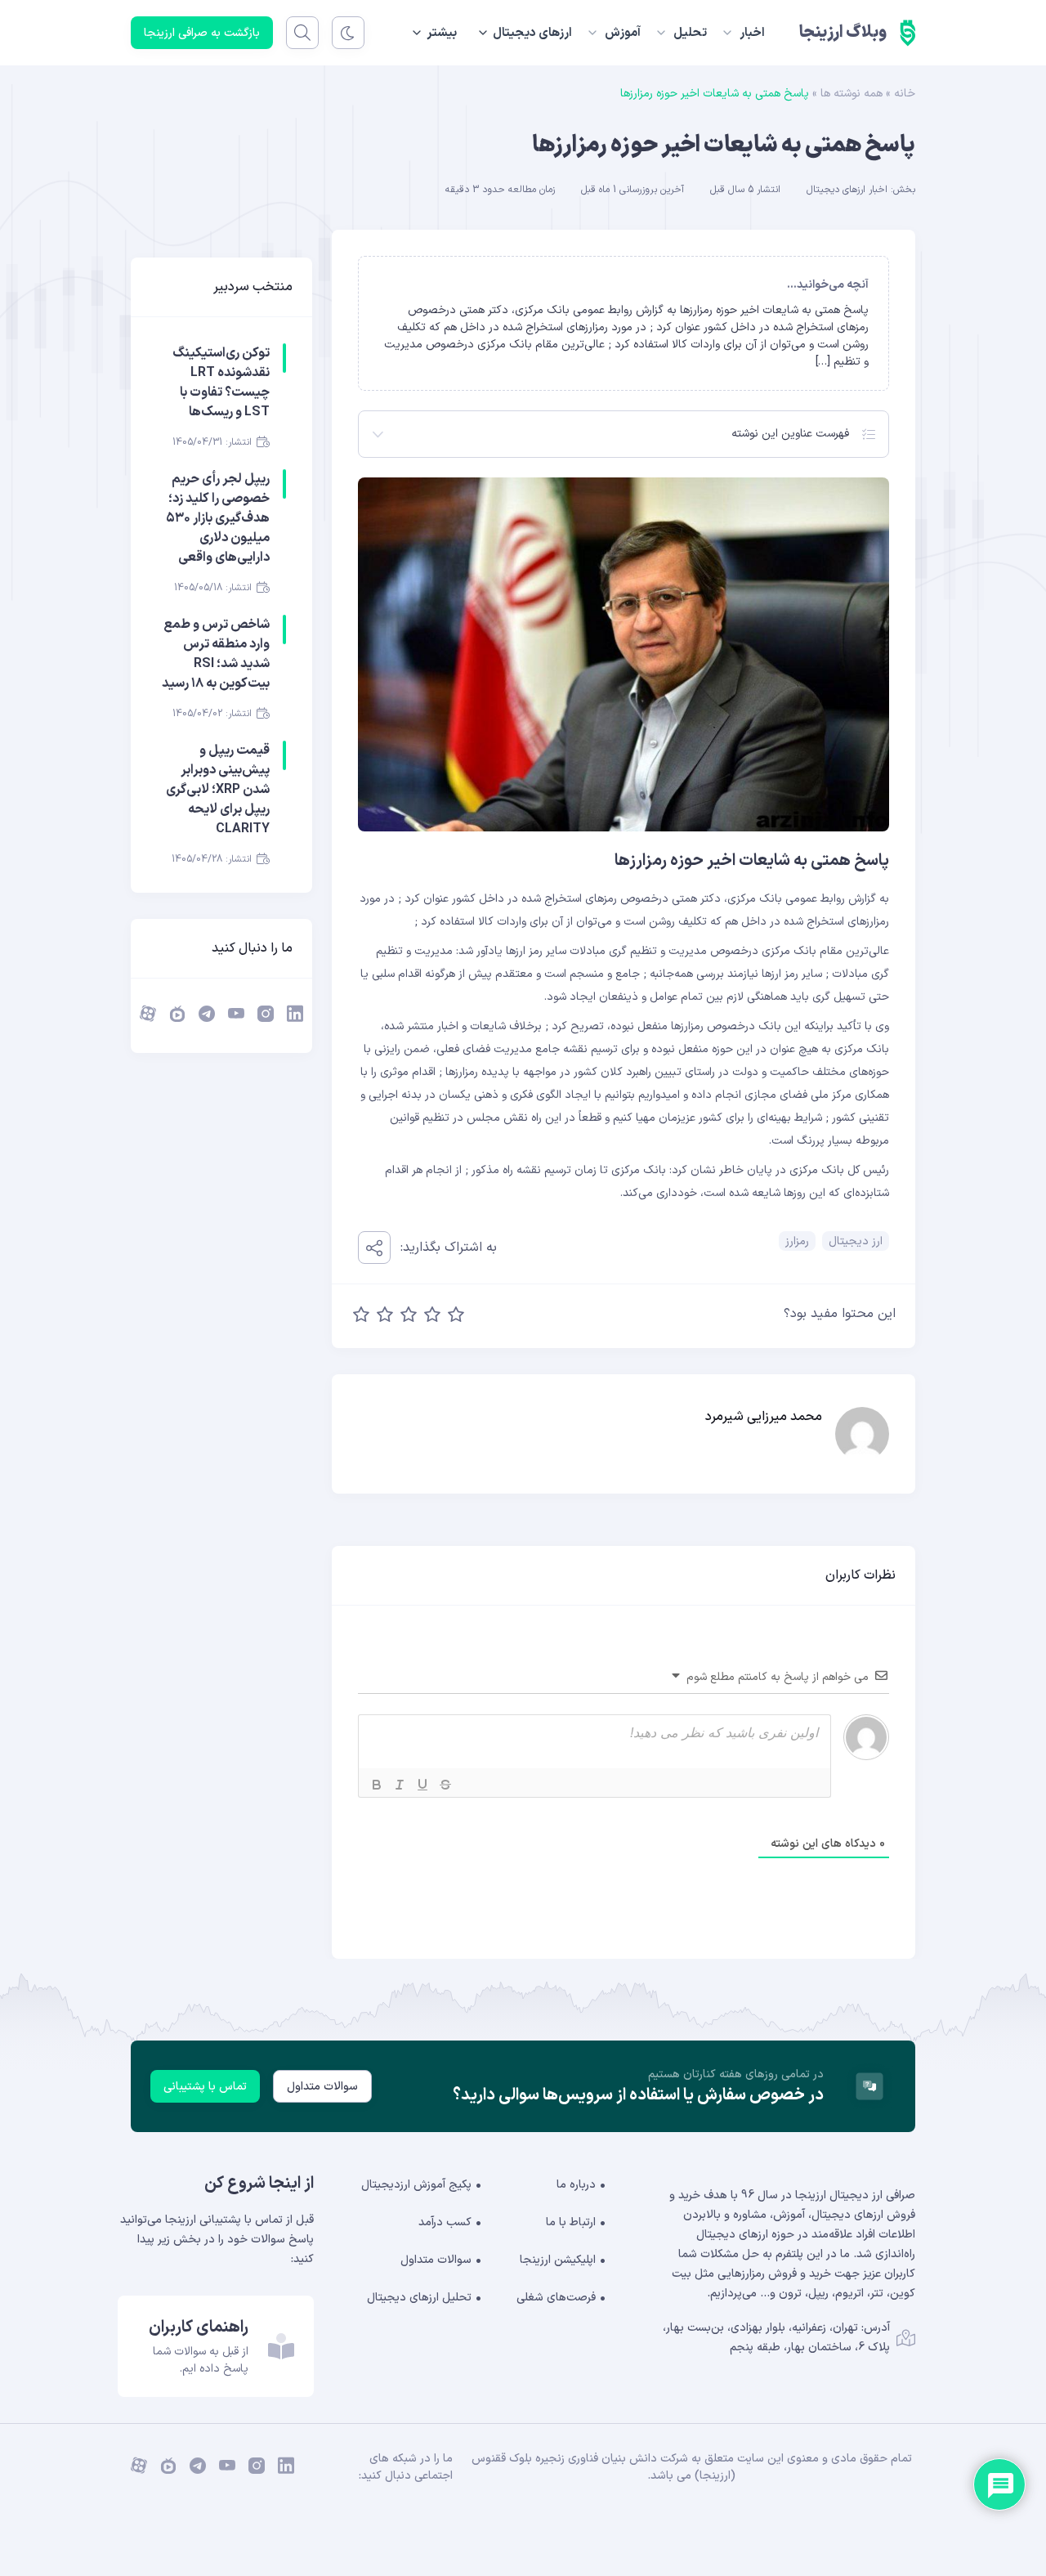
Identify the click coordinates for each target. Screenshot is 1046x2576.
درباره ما (576, 2185)
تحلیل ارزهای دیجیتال (419, 2298)
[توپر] (377, 1785)
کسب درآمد (445, 2222)
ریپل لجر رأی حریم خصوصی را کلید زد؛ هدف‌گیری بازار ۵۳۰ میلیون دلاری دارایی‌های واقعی (218, 518)
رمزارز (797, 1241)
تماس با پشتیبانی (205, 2087)
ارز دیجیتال (856, 1241)
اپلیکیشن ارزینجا (558, 2260)
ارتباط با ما (571, 2222)
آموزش (623, 33)
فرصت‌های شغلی (556, 2298)
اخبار (752, 33)
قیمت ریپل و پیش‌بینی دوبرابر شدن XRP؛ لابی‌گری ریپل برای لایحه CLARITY (218, 790)
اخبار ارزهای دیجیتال (847, 190)
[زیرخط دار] (422, 1785)
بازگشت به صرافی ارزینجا (202, 33)
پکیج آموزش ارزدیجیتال (416, 2185)
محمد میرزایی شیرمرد (764, 1417)
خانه (905, 94)
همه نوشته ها (852, 94)
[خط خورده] (445, 1785)
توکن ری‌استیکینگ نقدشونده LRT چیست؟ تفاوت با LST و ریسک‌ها (221, 383)
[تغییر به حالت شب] (348, 33)
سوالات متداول (322, 2087)
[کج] (400, 1785)
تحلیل (690, 33)
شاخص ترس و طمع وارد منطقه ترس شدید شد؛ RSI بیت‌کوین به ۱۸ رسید (216, 654)
